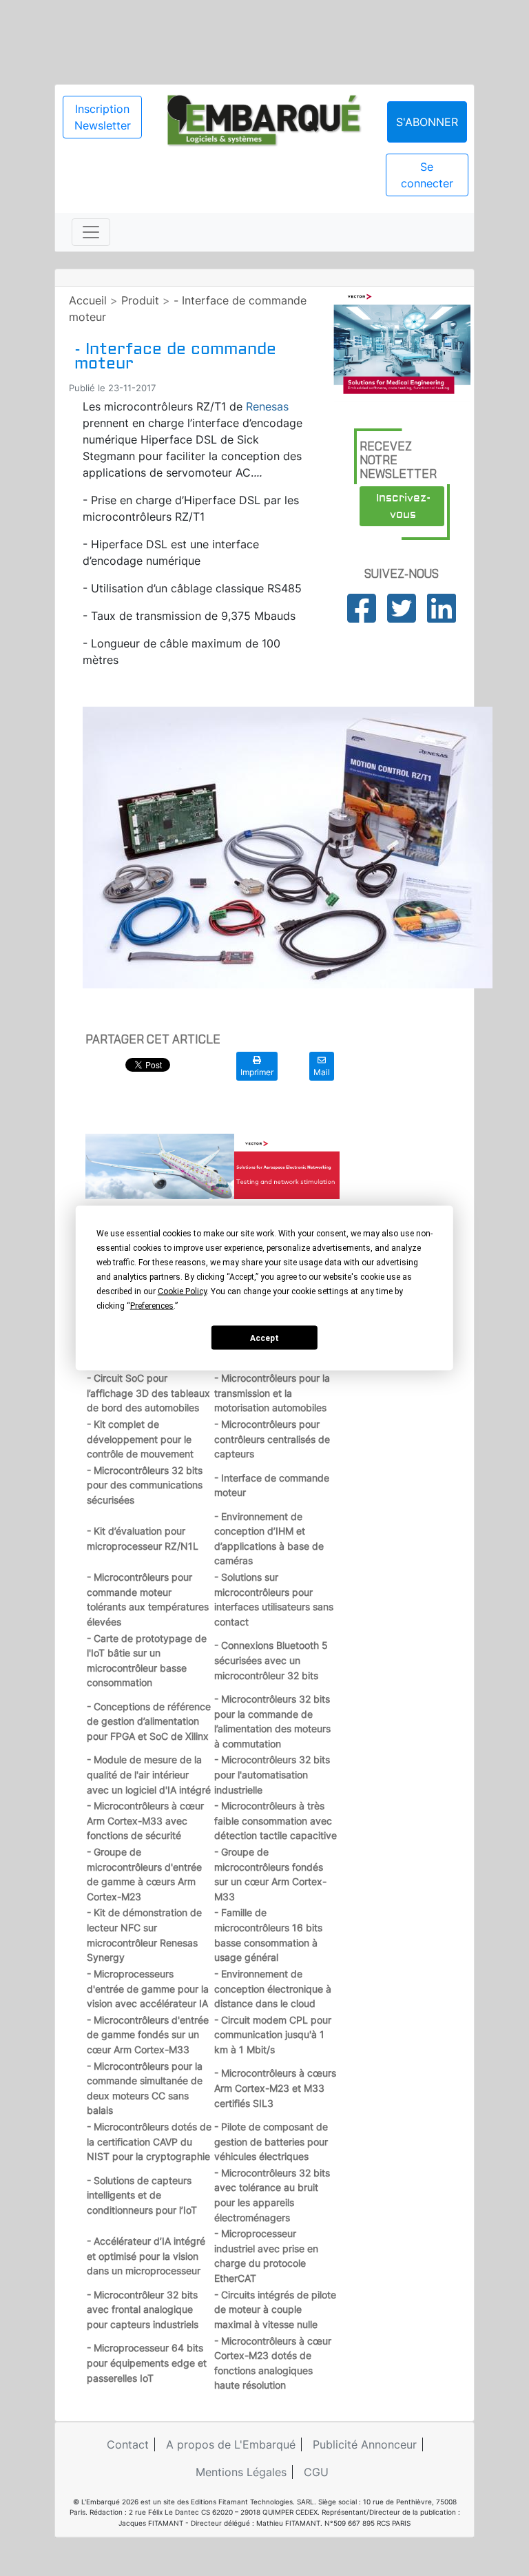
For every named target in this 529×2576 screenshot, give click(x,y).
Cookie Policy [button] (182, 1291)
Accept (264, 1338)
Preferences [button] (152, 1306)
